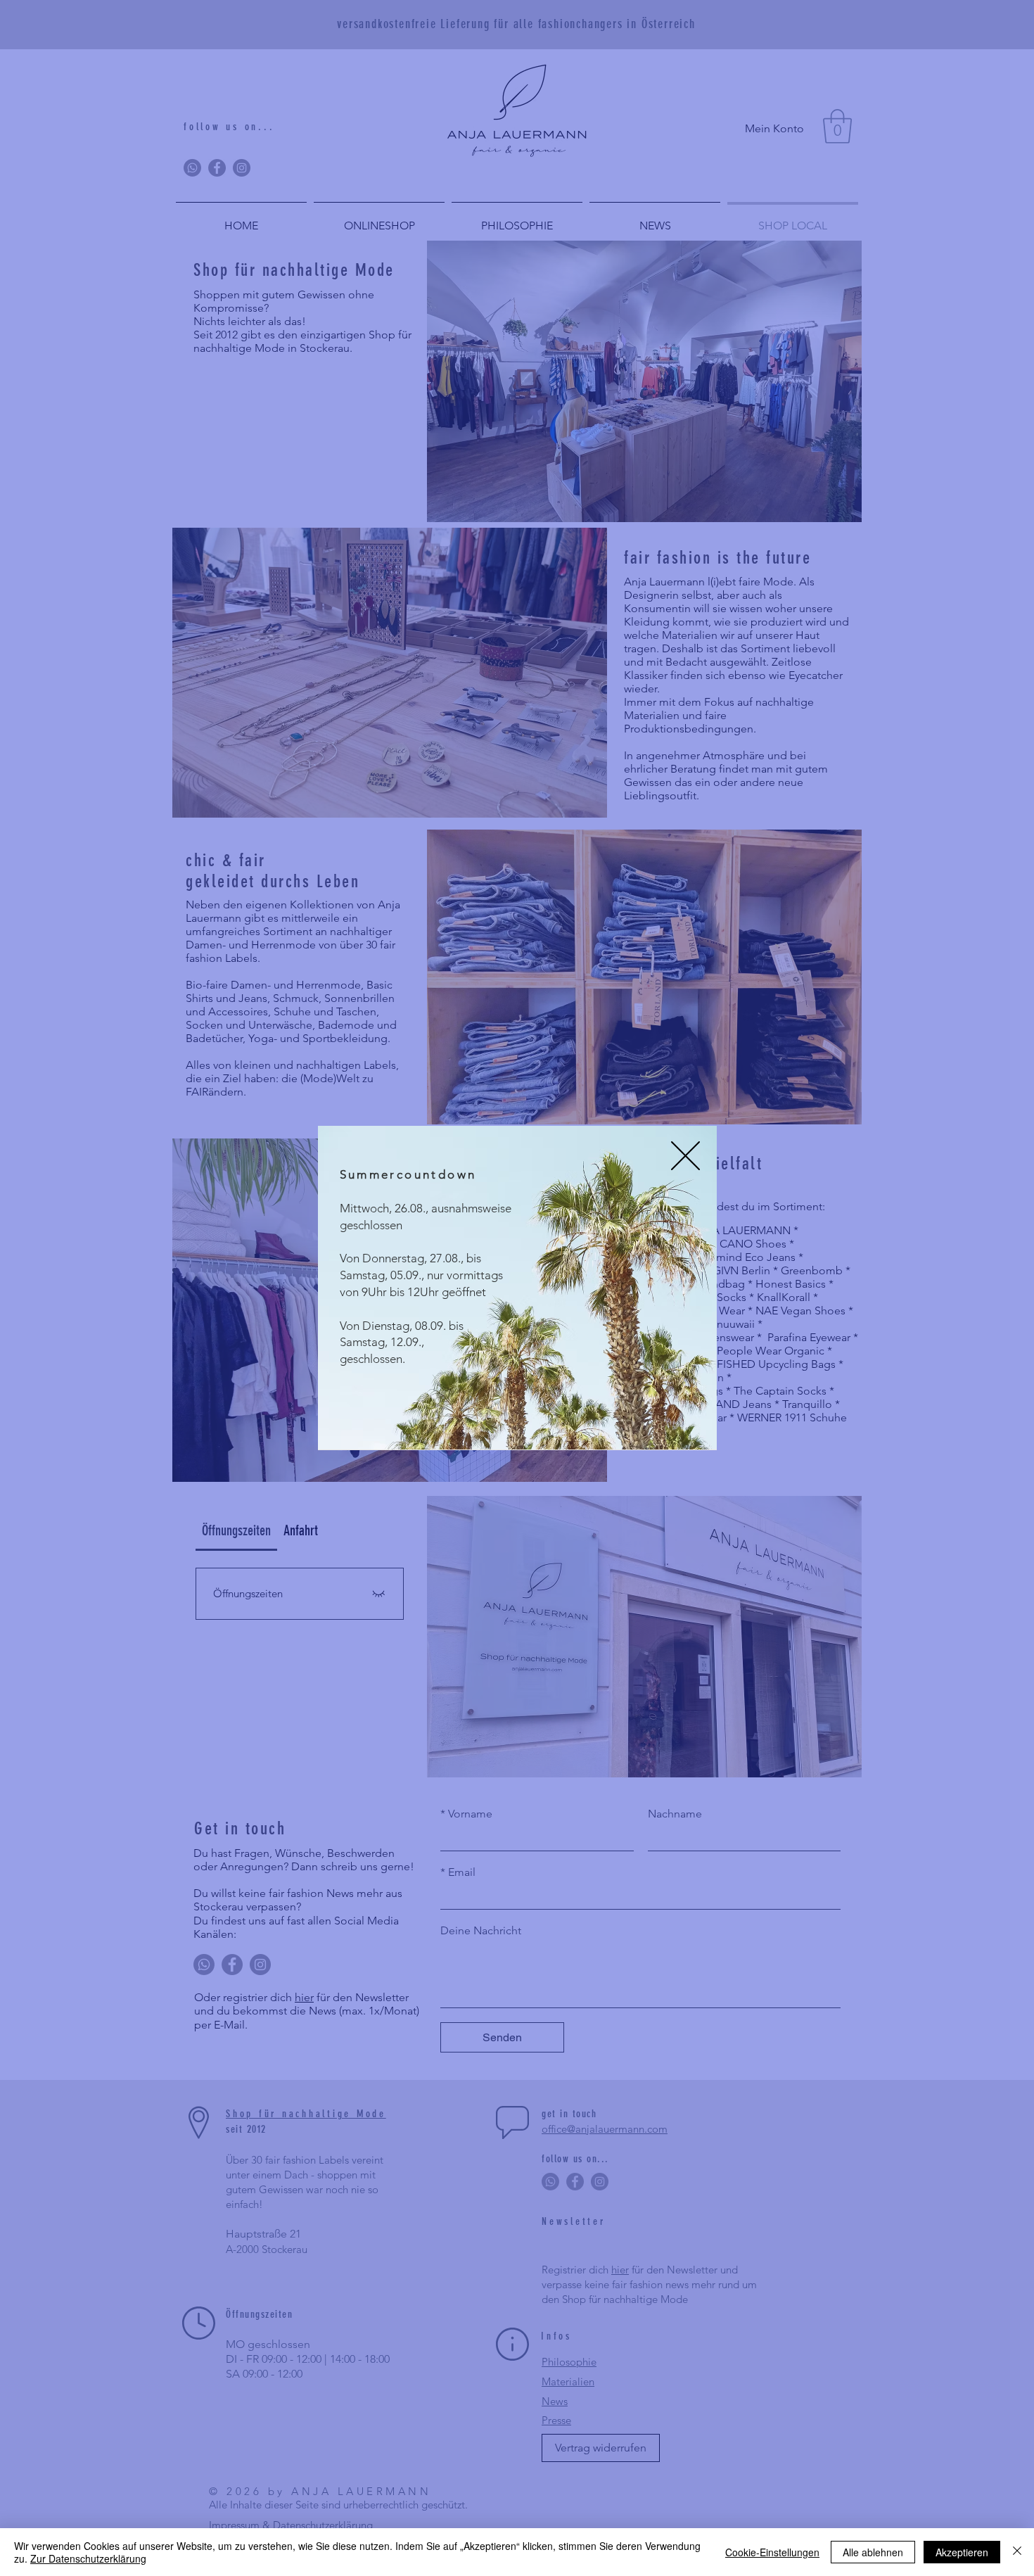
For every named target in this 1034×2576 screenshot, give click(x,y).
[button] (685, 1156)
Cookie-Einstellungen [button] (772, 2552)
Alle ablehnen (873, 2552)
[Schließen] (1017, 2552)
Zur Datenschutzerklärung (88, 2558)
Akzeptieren (962, 2552)
